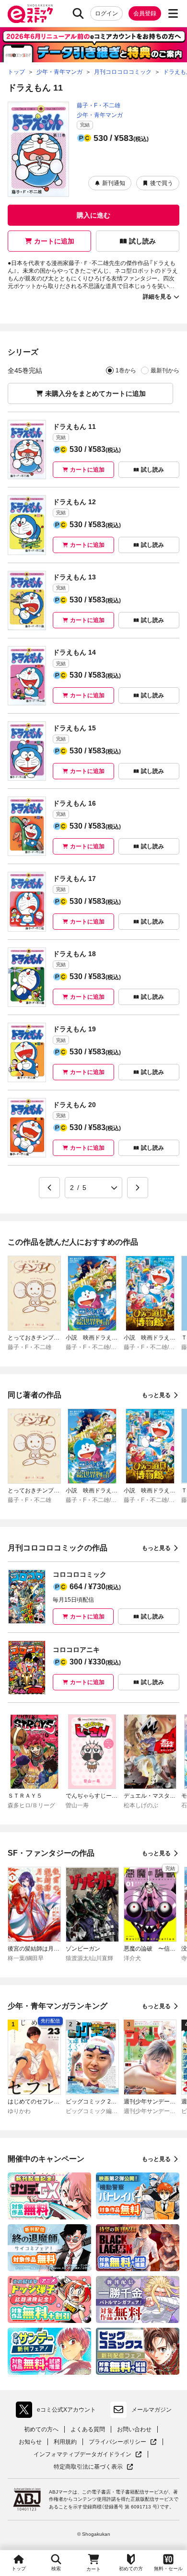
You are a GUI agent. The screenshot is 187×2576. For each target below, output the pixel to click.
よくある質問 (88, 2429)
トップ (19, 2569)
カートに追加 (54, 241)
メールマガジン (152, 2410)
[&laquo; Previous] (49, 1188)
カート (93, 2569)
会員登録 (145, 13)
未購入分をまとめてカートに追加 (95, 393)
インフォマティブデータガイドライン (82, 2455)
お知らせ (30, 2442)
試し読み (142, 241)
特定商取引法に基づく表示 (93, 2467)
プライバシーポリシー (123, 2442)
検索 (56, 2569)
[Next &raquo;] (138, 1188)
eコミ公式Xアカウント (58, 2412)
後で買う (162, 183)
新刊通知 (114, 183)
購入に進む (93, 215)
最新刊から (165, 370)
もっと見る (156, 1395)
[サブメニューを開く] (173, 13)
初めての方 (131, 2569)
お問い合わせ (134, 2429)
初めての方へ (41, 2429)
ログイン (106, 13)
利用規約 (65, 2442)
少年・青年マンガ (100, 115)
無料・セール (168, 2569)
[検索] (78, 13)
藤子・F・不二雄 (99, 105)
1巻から (126, 370)
